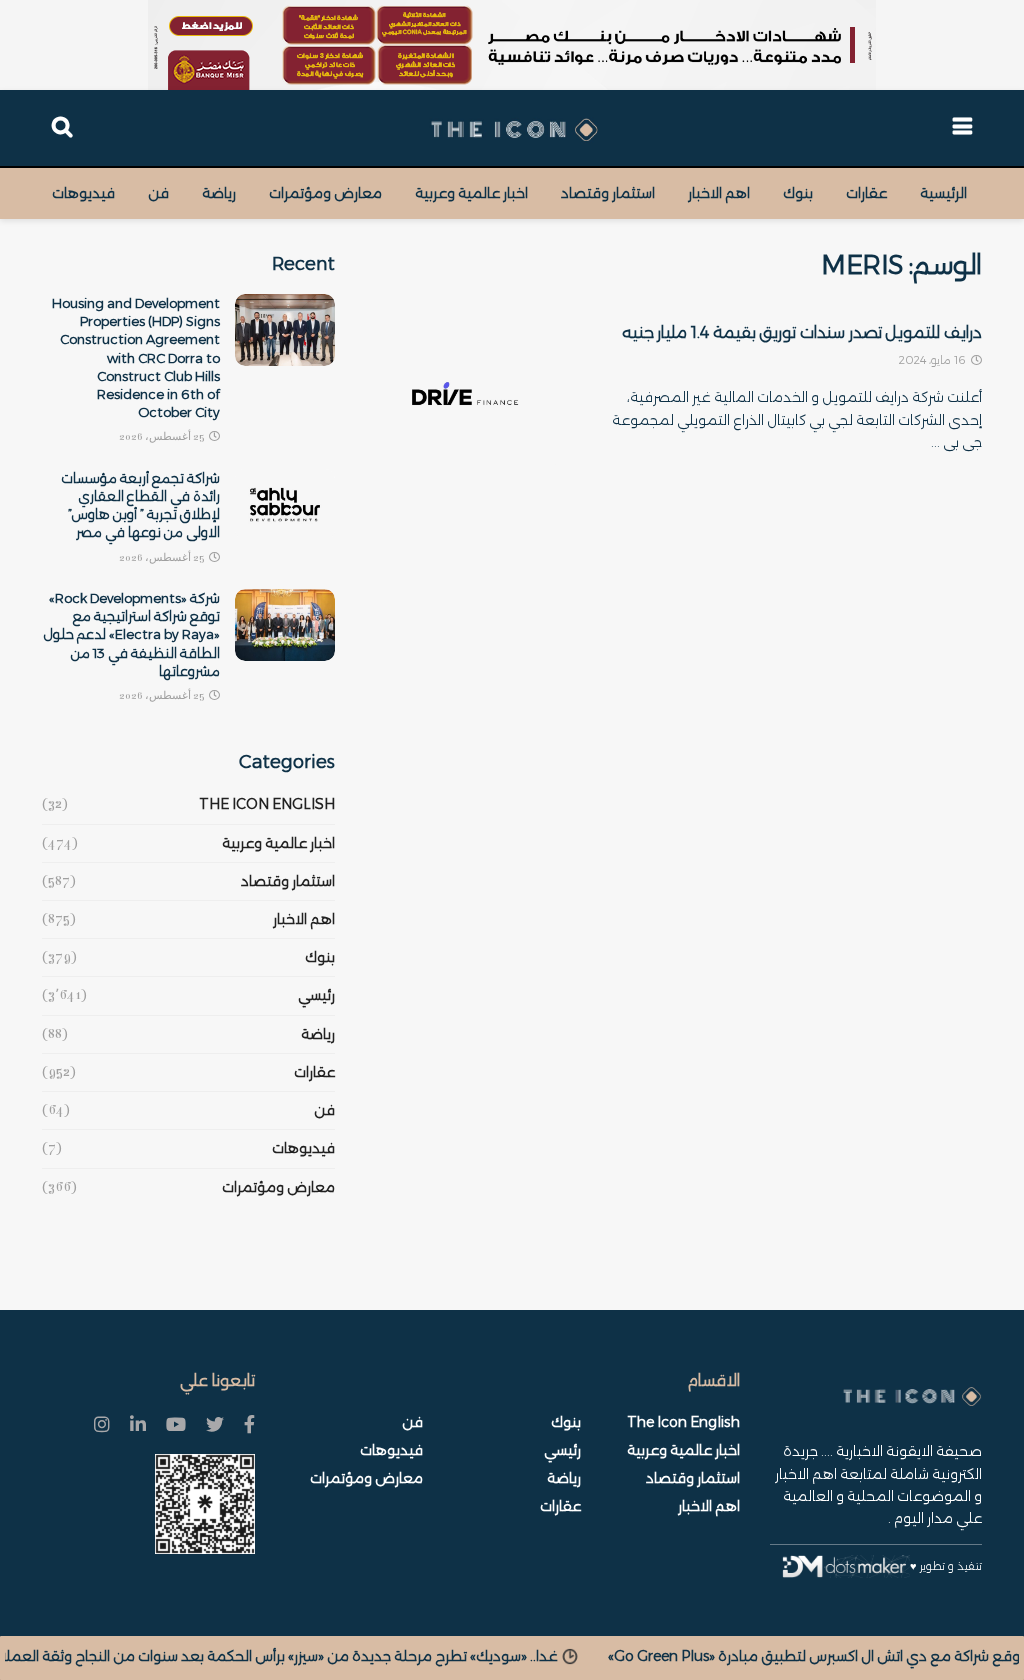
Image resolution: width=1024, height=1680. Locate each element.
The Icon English (267, 804)
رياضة (219, 193)
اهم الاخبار (719, 193)
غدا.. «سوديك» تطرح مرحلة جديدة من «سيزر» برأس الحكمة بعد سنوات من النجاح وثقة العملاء (416, 1656)
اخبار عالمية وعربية (471, 193)
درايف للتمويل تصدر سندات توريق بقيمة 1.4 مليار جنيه (802, 332)
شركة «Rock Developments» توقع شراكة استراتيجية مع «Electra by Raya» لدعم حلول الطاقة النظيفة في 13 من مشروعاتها (132, 634)
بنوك (798, 193)
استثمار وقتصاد (608, 193)
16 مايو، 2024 (934, 360)
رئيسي (316, 995)
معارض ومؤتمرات (325, 193)
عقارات (866, 193)
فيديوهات (83, 193)
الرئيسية (943, 193)
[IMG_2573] (512, 45)
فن (158, 193)
